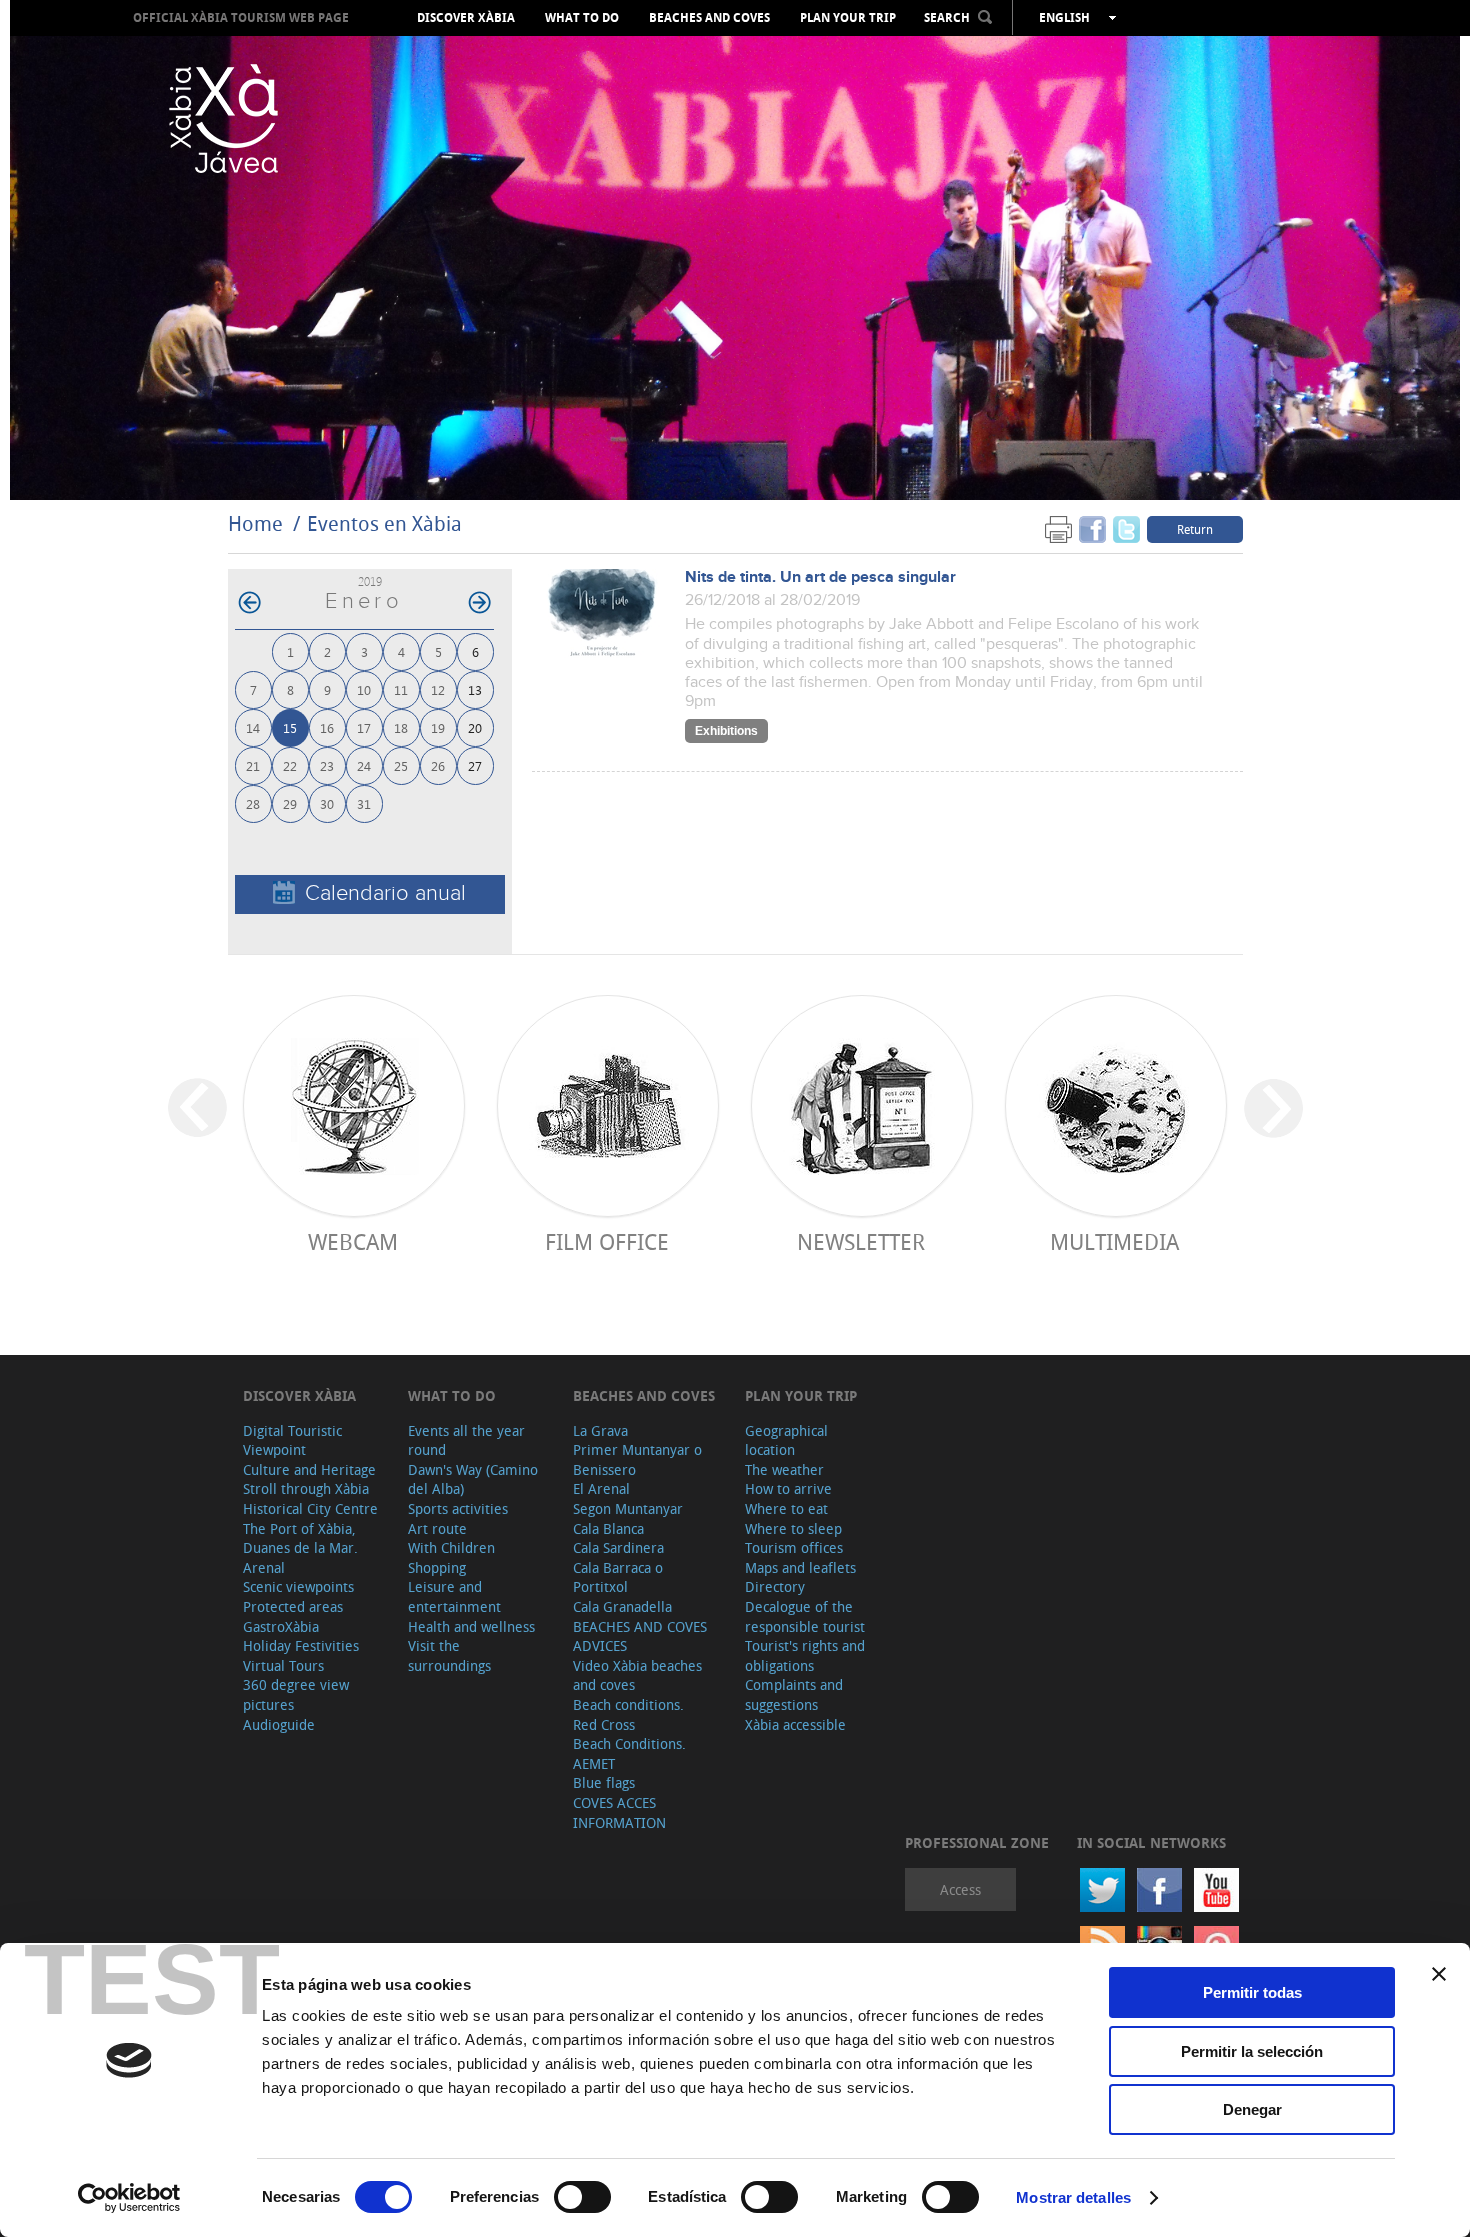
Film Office (607, 1241)
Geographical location (786, 1440)
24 (364, 765)
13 (475, 689)
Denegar (1252, 2109)
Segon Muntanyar (628, 1508)
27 (475, 765)
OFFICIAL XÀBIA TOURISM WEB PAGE (241, 17)
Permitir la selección (1252, 2051)
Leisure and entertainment (454, 1596)
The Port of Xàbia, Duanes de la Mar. (300, 1538)
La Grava (600, 1430)
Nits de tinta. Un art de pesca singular (820, 577)
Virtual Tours (283, 1665)
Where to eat (786, 1508)
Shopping (437, 1567)
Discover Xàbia (466, 18)
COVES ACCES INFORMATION (619, 1812)
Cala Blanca (608, 1528)
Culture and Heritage (309, 1469)
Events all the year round (466, 1440)
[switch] (582, 2197)
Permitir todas (1252, 1992)
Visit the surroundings (449, 1655)
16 (327, 727)
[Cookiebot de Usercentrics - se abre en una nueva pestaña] (129, 2198)
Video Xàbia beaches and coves (637, 1675)
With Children (451, 1547)
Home (255, 523)
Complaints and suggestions (794, 1694)
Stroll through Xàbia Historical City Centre (310, 1498)
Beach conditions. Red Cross (628, 1714)
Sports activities (458, 1508)
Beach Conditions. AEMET (629, 1753)
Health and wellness (471, 1626)
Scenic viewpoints (298, 1586)
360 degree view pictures (296, 1694)
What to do (582, 18)
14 (253, 727)
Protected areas (293, 1606)
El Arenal (601, 1488)
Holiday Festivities (301, 1645)
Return (1195, 529)
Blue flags (604, 1782)
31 (364, 803)
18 (401, 727)
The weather (784, 1469)
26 (438, 765)
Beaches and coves (709, 18)
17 (364, 727)
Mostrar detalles (1073, 2197)
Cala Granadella (622, 1606)
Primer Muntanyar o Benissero (637, 1459)
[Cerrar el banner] (1439, 1974)
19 (438, 727)
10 (364, 689)
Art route (437, 1528)
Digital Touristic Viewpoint (292, 1440)
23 (327, 765)
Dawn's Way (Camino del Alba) (473, 1479)
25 (401, 765)
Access (960, 1889)
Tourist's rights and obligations (805, 1655)
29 (290, 803)
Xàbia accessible (795, 1724)
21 (253, 765)
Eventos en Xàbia (384, 523)
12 (438, 689)
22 (290, 765)
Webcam (353, 1241)
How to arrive (788, 1488)
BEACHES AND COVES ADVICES (640, 1636)
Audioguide (279, 1724)
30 (327, 803)
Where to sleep (793, 1528)
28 (253, 803)
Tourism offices (794, 1547)
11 (401, 689)
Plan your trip (848, 18)
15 (290, 727)
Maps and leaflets (800, 1567)
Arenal (264, 1567)
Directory (775, 1586)
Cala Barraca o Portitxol (618, 1577)
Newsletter (861, 1241)
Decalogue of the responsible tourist (805, 1616)
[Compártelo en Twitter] (1126, 528)
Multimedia (1114, 1241)
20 (475, 727)
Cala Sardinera (618, 1547)
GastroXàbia (281, 1626)
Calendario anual (385, 893)
